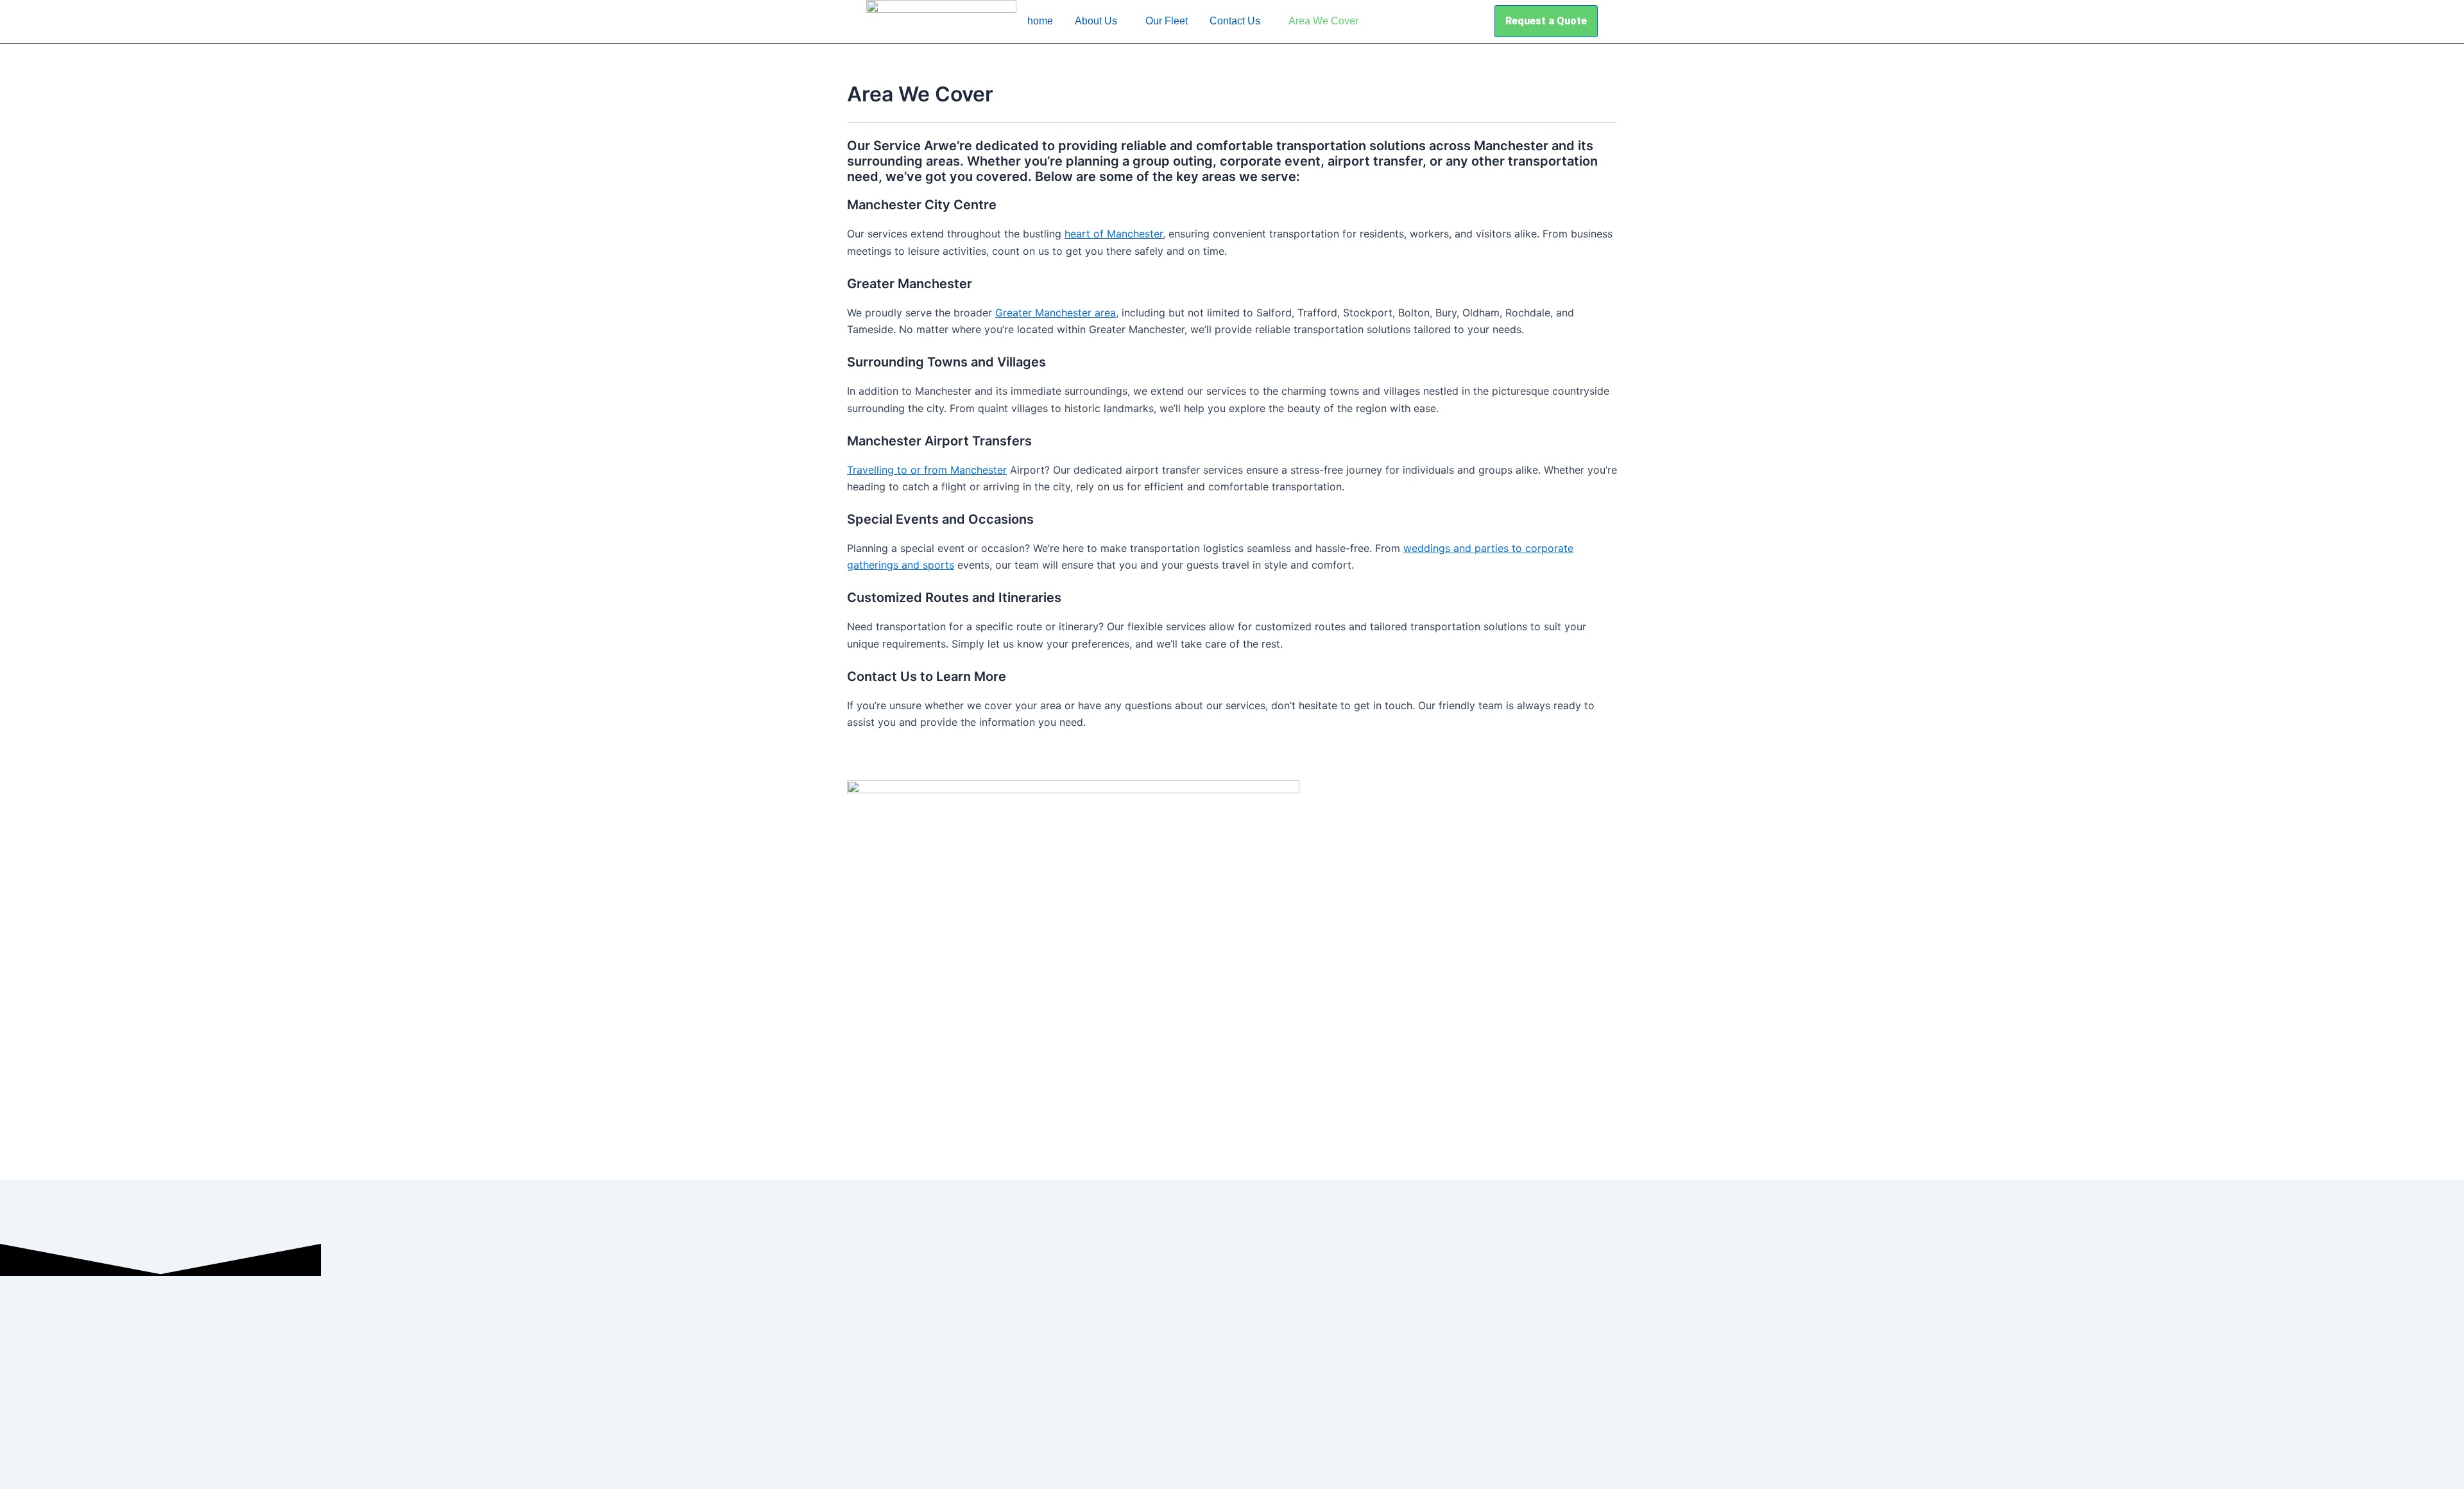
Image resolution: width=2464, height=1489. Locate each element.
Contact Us (1235, 21)
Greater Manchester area (1056, 313)
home (1040, 21)
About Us (1096, 21)
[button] (1099, 21)
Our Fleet (1167, 21)
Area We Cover (1323, 21)
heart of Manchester (1114, 234)
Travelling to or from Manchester (927, 470)
